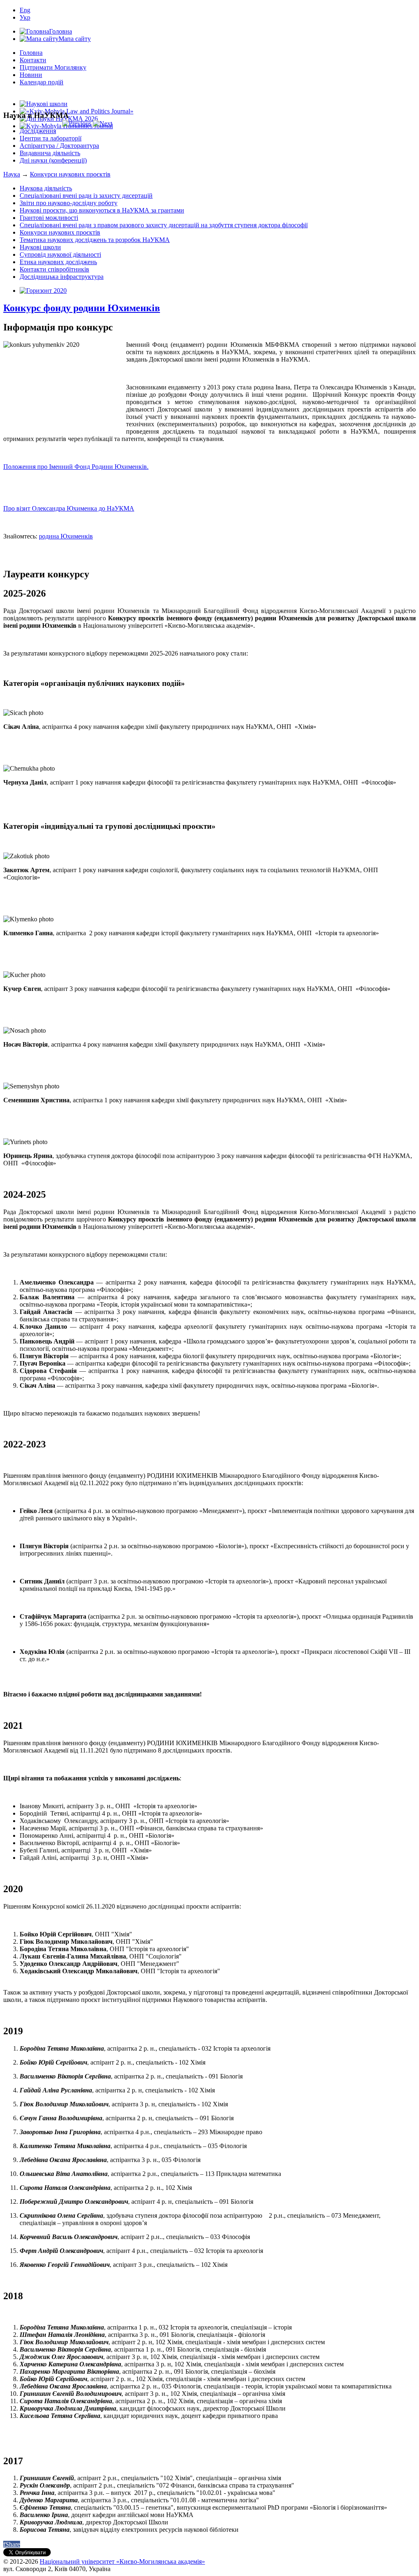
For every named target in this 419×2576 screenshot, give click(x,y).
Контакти (33, 60)
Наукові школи (40, 247)
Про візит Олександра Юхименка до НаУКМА (69, 508)
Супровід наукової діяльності (60, 254)
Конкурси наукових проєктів (70, 174)
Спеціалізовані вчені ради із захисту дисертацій (86, 196)
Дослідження (38, 131)
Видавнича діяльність (50, 153)
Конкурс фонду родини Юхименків (82, 308)
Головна (31, 53)
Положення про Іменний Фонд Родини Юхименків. (76, 467)
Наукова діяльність (46, 188)
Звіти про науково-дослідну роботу (69, 203)
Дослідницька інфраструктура (62, 277)
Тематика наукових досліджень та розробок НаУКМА (95, 240)
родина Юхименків (66, 536)
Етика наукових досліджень (58, 262)
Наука (12, 174)
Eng (25, 10)
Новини (31, 75)
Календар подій (42, 82)
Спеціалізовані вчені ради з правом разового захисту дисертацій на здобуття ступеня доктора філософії (164, 225)
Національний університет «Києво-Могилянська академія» (122, 2561)
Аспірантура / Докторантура (59, 146)
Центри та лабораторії (51, 138)
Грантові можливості (49, 218)
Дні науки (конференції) (53, 160)
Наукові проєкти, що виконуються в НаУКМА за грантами (102, 210)
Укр (25, 17)
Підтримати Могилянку (53, 67)
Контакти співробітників (54, 269)
